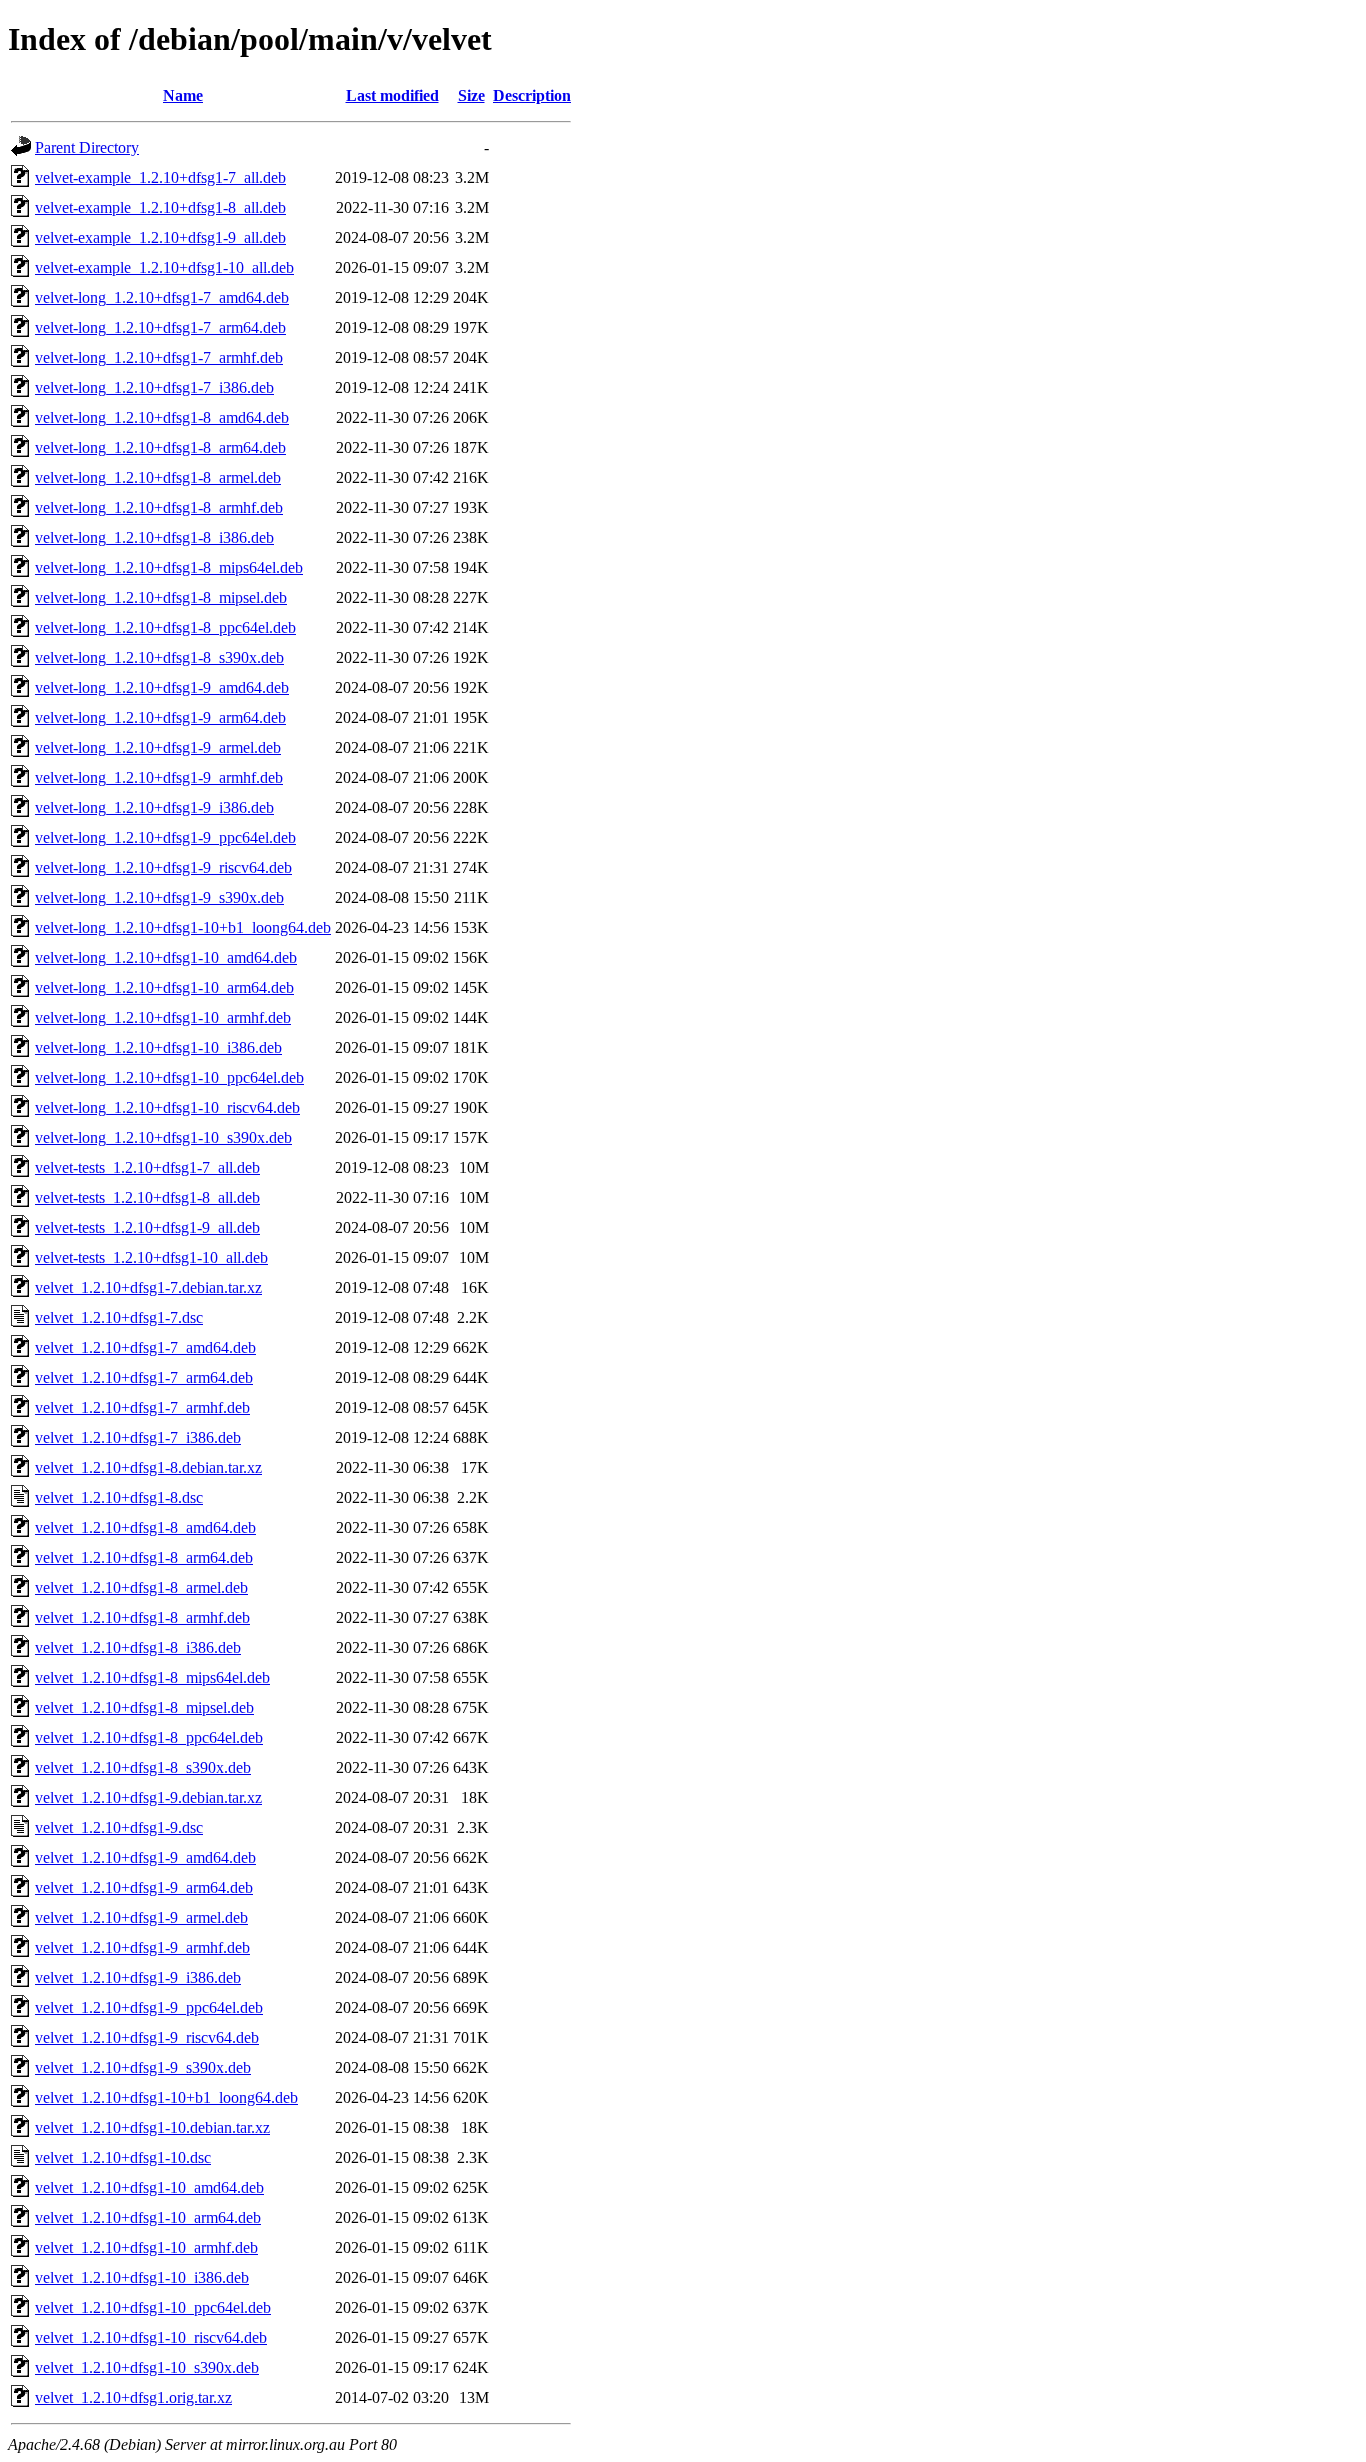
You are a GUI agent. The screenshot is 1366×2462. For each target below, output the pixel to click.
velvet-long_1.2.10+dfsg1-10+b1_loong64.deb (183, 927)
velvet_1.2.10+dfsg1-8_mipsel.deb (144, 1707)
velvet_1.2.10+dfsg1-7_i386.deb (138, 1437)
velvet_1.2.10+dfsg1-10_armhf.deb (146, 2247)
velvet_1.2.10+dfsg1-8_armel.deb (141, 1587)
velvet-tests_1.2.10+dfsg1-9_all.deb (147, 1227)
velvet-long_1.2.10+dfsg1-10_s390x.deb (163, 1137)
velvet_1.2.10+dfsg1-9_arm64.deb (144, 1887)
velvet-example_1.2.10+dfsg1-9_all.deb (160, 237)
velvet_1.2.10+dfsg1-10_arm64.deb (148, 2217)
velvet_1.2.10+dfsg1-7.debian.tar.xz (148, 1287)
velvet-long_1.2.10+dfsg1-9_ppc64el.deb (165, 837)
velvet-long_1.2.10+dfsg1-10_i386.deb (158, 1047)
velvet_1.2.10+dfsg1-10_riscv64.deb (151, 2337)
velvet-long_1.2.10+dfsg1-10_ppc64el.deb (169, 1077)
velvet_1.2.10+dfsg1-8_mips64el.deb (152, 1677)
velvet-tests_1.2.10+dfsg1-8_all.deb (147, 1197)
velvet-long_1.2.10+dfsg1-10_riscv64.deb (167, 1107)
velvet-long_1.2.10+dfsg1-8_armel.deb (158, 477)
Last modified (392, 95)
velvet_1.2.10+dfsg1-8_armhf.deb (142, 1617)
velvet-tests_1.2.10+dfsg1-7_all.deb (147, 1167)
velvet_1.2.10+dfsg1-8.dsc (119, 1497)
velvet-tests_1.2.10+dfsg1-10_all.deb (151, 1257)
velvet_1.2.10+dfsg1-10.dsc (123, 2157)
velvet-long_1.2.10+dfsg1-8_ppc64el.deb (165, 627)
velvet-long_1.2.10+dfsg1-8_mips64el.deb (169, 567)
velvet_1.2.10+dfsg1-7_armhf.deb (142, 1407)
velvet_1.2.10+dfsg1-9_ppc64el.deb (149, 2007)
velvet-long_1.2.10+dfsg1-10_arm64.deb (164, 987)
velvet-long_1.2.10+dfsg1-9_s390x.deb (159, 897)
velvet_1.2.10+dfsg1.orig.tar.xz (133, 2397)
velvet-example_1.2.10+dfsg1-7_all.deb (160, 177)
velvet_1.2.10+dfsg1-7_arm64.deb (144, 1377)
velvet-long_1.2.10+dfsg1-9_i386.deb (154, 807)
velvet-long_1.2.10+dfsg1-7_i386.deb (154, 387)
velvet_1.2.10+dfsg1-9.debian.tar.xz (148, 1797)
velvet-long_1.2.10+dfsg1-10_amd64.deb (166, 957)
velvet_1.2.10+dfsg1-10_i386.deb (142, 2277)
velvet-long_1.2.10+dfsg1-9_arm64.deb (160, 717)
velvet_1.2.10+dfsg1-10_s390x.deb (147, 2367)
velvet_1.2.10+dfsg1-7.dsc (119, 1317)
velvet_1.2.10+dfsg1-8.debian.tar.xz (148, 1467)
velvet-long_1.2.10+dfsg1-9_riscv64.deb (163, 867)
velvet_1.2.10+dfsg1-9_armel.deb (141, 1917)
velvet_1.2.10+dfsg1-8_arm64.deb (144, 1557)
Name (183, 95)
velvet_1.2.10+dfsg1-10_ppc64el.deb (153, 2307)
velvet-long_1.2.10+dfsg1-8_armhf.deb (159, 507)
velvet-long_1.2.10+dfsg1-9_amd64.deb (162, 687)
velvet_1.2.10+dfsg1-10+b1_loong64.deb (166, 2097)
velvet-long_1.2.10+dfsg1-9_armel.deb (158, 747)
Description (532, 95)
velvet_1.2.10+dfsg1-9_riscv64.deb (147, 2037)
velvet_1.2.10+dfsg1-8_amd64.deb (145, 1527)
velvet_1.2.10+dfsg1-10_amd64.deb (149, 2187)
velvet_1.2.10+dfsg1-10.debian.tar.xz (152, 2127)
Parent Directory (87, 147)
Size (471, 95)
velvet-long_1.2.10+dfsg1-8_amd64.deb (162, 417)
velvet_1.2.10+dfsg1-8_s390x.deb (143, 1767)
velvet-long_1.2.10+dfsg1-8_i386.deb (154, 537)
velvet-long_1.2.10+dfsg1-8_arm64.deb (160, 447)
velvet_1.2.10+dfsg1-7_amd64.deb (145, 1347)
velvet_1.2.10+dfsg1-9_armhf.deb (142, 1947)
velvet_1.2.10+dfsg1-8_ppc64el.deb (149, 1737)
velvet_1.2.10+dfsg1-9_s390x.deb (143, 2067)
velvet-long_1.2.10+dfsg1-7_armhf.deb (159, 357)
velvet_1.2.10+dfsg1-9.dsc (119, 1827)
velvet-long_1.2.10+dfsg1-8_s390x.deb (159, 657)
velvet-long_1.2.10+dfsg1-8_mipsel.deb (161, 597)
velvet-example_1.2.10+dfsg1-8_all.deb (160, 207)
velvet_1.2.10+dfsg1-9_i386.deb (138, 1977)
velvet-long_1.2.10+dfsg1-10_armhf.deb (163, 1017)
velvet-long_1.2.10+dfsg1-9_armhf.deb (159, 777)
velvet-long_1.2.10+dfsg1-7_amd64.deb (162, 297)
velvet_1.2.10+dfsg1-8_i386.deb (138, 1647)
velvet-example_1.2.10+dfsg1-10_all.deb (164, 267)
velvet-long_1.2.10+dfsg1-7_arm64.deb (160, 327)
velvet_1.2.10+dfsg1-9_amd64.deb (145, 1857)
